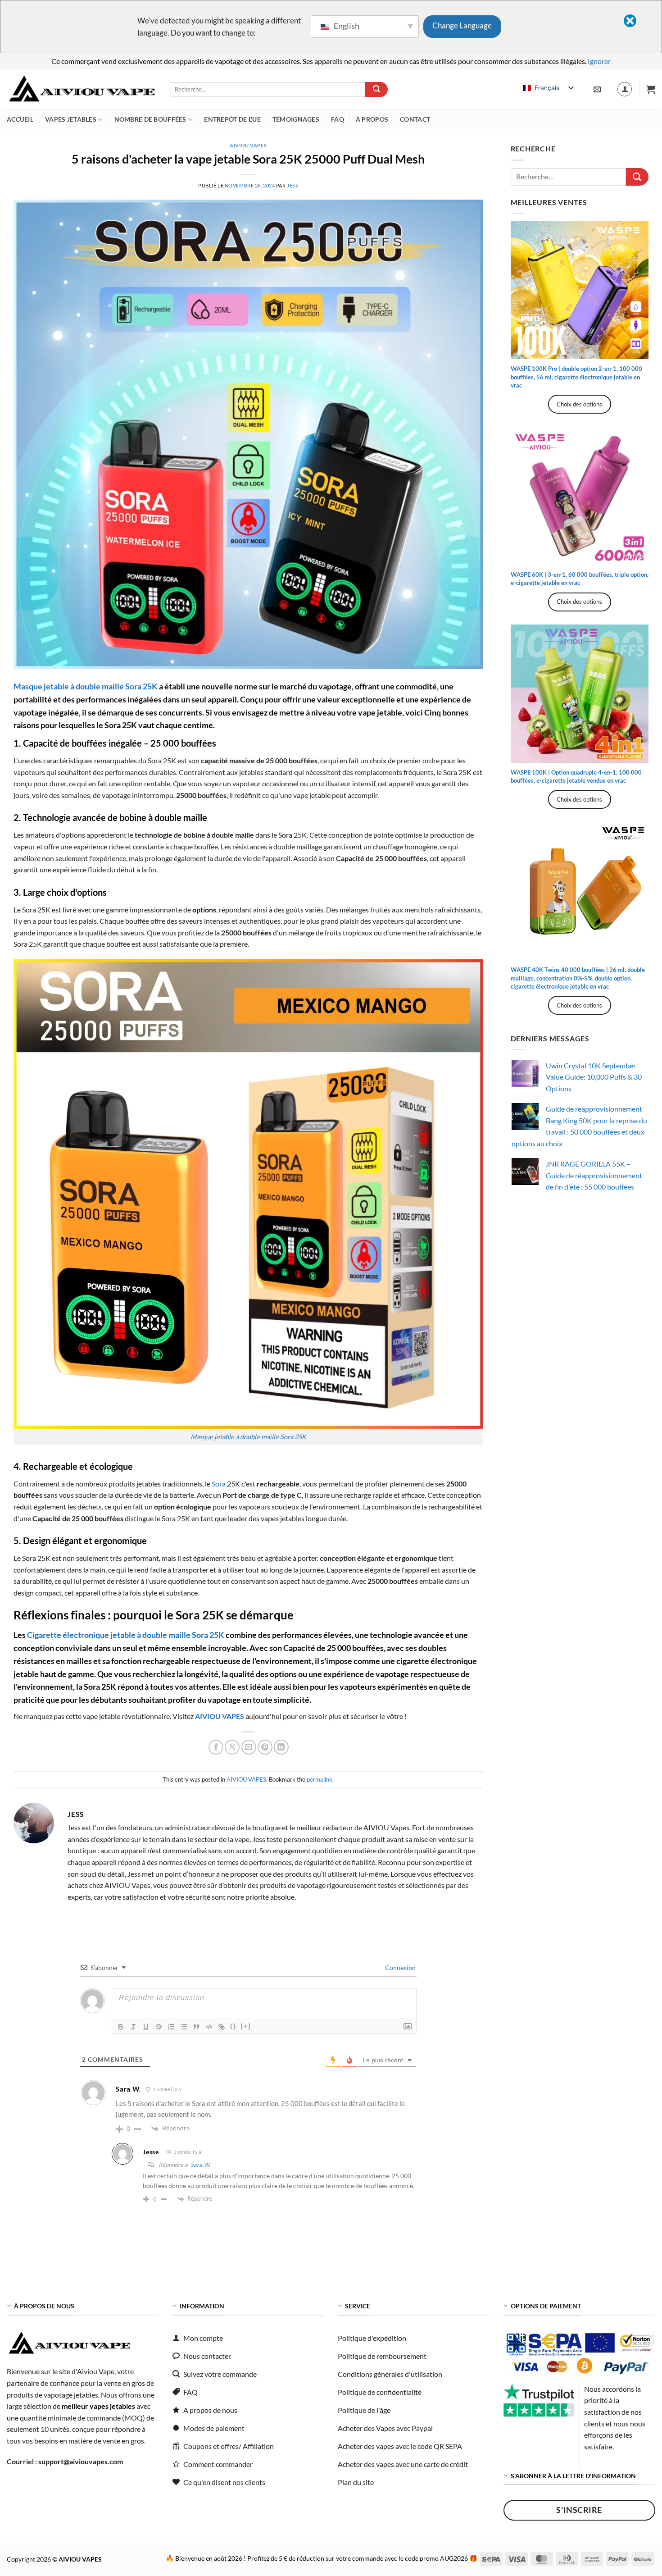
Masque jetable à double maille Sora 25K (248, 1437)
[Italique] (133, 2027)
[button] (651, 89)
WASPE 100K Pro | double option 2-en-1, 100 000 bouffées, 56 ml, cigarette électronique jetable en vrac (576, 377)
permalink (320, 1779)
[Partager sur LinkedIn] (281, 1747)
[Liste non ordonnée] (184, 2027)
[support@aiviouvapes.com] (598, 89)
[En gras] (121, 2027)
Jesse (151, 2152)
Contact (415, 119)
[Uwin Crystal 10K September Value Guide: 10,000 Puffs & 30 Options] (525, 1073)
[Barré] (159, 2027)
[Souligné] (146, 2027)
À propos (372, 119)
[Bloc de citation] (196, 2027)
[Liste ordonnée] (171, 2027)
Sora (219, 1484)
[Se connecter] (625, 89)
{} (233, 2026)
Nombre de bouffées (150, 119)
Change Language (462, 25)
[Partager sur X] (232, 1747)
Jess (292, 185)
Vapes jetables (71, 119)
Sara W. (200, 2165)
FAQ (338, 119)
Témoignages (296, 119)
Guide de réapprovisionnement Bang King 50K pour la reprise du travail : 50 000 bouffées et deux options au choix (579, 1126)
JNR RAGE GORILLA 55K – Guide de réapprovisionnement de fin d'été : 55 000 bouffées (594, 1175)
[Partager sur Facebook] (216, 1747)
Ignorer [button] (599, 61)
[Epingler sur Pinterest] (265, 1747)
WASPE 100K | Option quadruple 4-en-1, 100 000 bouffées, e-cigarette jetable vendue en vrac (576, 776)
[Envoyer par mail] (249, 1747)
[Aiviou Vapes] (82, 89)
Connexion (400, 1967)
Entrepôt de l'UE (232, 119)
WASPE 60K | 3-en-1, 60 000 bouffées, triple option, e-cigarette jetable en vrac (580, 579)
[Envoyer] (376, 90)
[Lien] (222, 2027)
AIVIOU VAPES (248, 145)
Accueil (20, 119)
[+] (246, 2026)
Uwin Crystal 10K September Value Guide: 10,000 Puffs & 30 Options (594, 1077)
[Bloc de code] (209, 2027)
